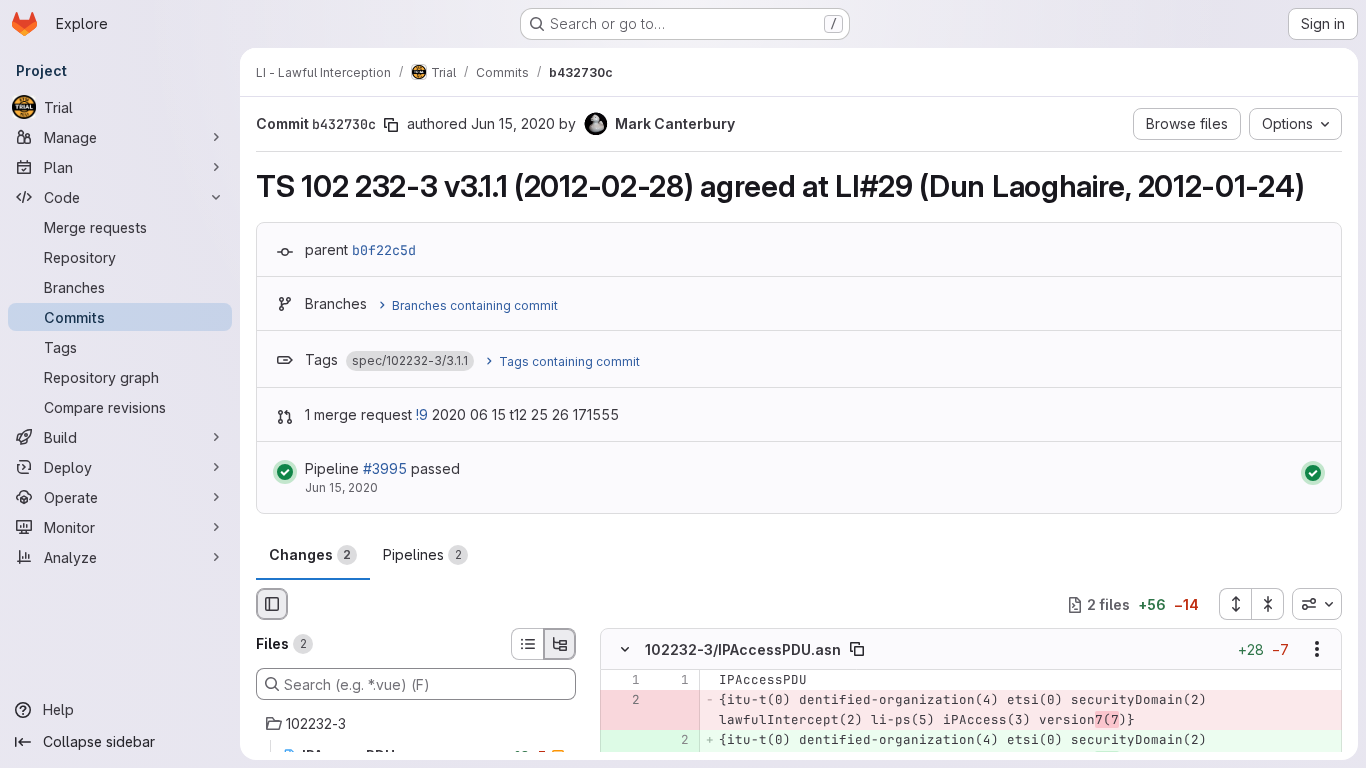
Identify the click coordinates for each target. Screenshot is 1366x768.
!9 (422, 414)
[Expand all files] (1235, 604)
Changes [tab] (310, 554)
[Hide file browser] (272, 604)
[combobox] (1317, 604)
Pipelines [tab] (422, 554)
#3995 (385, 468)
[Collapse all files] (1268, 604)
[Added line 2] (672, 741)
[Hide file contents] (625, 650)
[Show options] (1317, 650)
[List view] (527, 644)
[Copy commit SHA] (391, 125)
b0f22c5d (384, 250)
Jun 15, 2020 (513, 123)
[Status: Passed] (285, 472)
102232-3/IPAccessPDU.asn (743, 649)
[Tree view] (560, 644)
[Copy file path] (857, 650)
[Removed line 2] (623, 701)
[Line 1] (623, 681)
